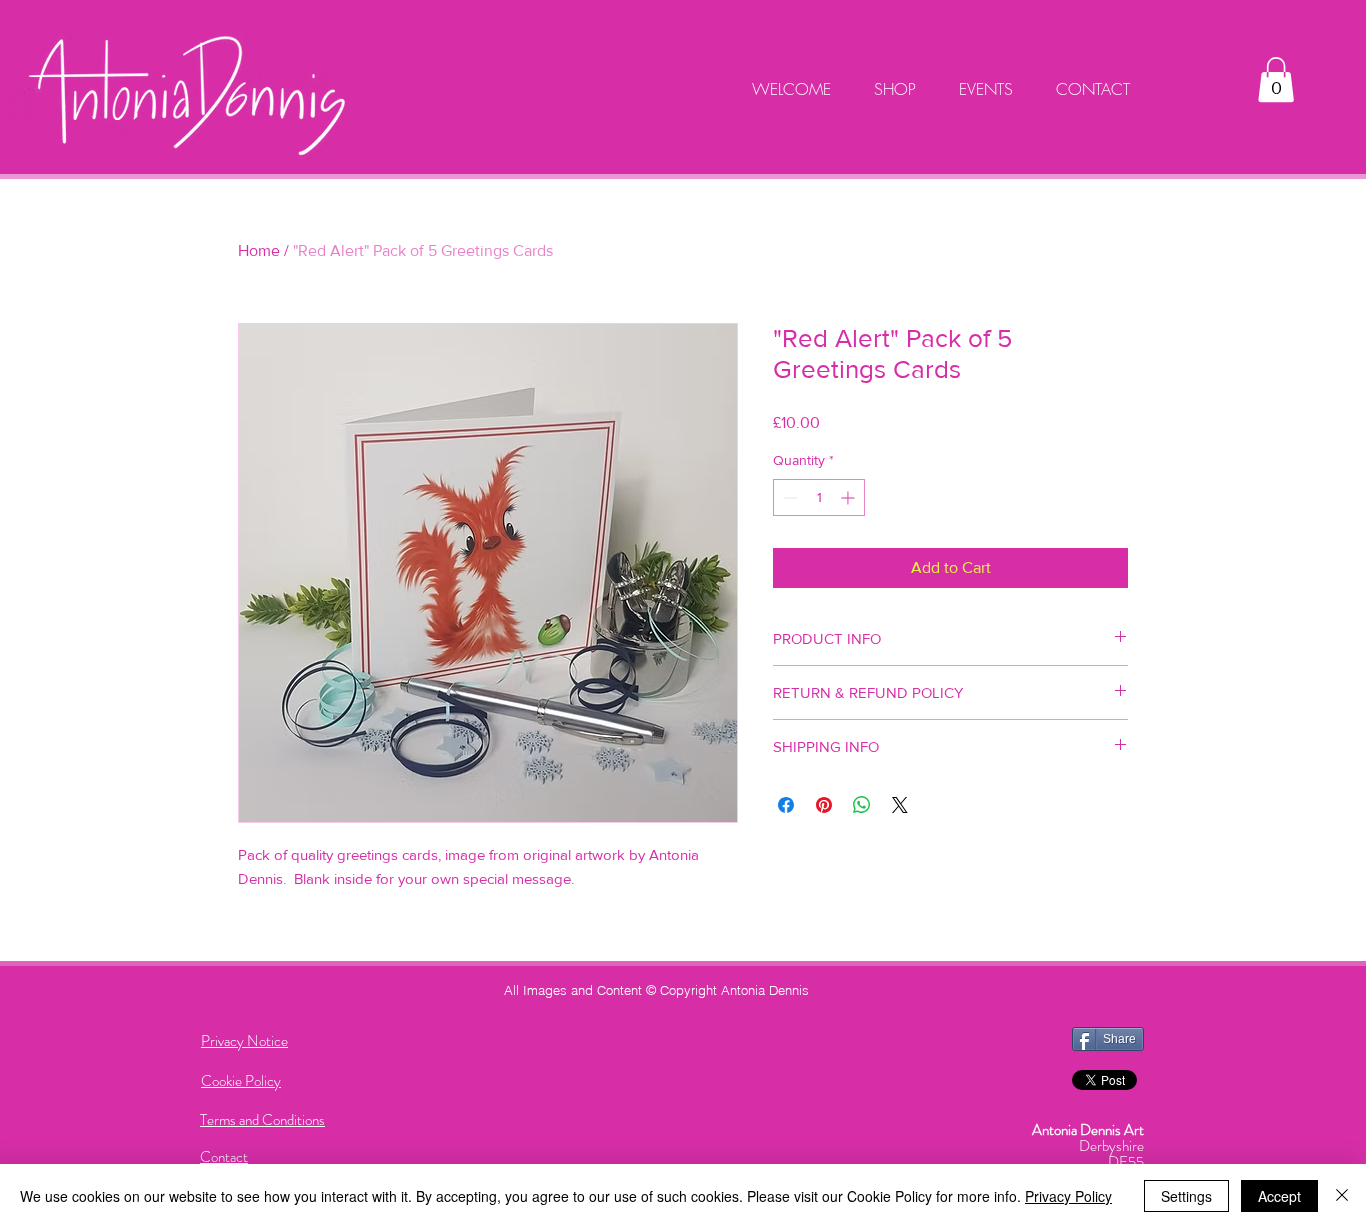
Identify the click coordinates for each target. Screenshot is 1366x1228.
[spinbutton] (819, 497)
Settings (1186, 1196)
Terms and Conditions (262, 1120)
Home (259, 250)
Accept (1279, 1196)
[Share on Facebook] (786, 805)
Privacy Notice (244, 1041)
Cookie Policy (241, 1081)
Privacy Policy (1068, 1196)
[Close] (1342, 1196)
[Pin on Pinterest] (824, 805)
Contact (224, 1157)
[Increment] (849, 497)
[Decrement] (788, 497)
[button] (1276, 79)
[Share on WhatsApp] (862, 805)
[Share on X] (900, 805)
